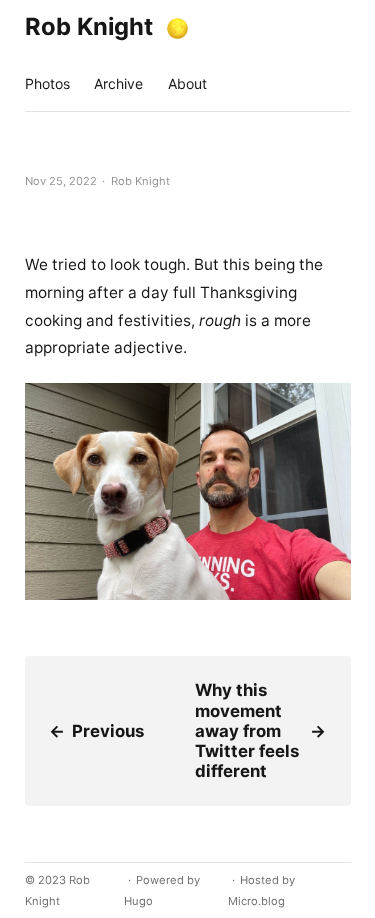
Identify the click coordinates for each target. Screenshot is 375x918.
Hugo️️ (138, 901)
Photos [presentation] (47, 83)
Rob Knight (89, 26)
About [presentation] (187, 83)
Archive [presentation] (118, 83)
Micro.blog (256, 901)
